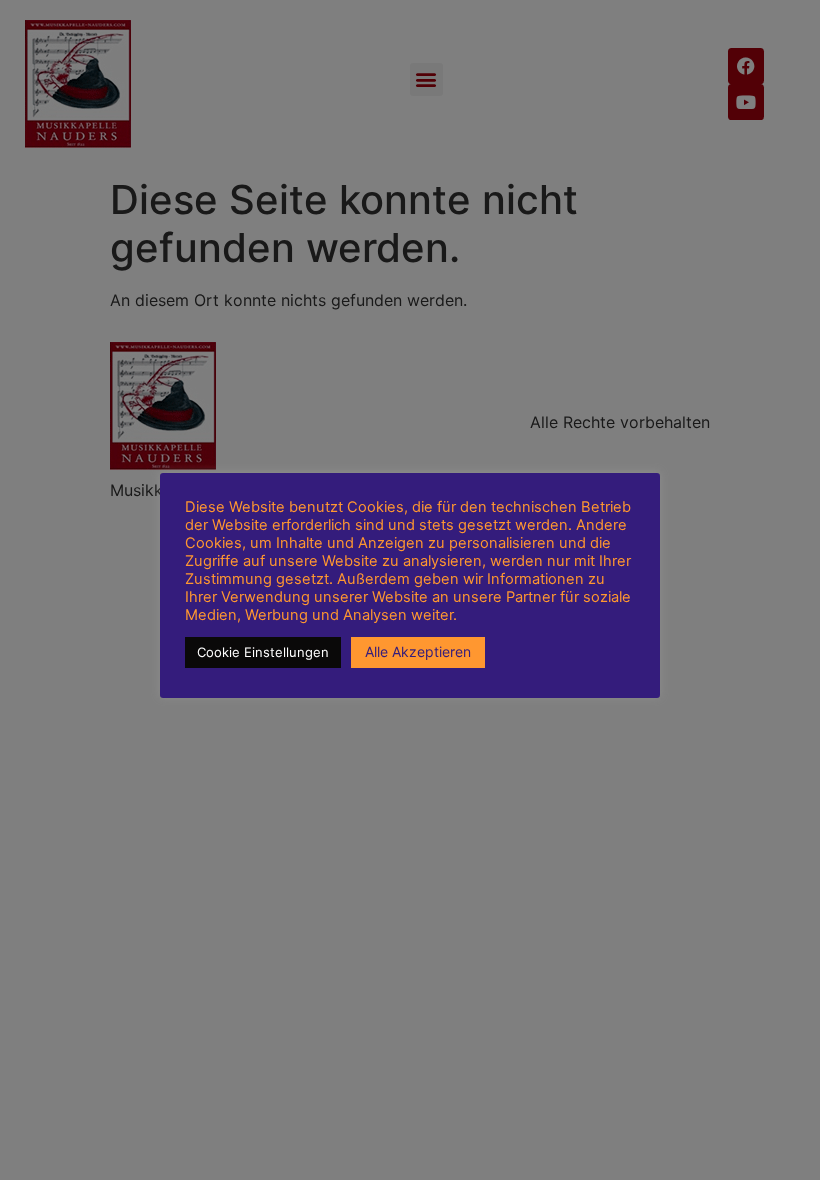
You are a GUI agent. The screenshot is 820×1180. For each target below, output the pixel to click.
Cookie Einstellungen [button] (263, 652)
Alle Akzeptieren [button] (418, 651)
